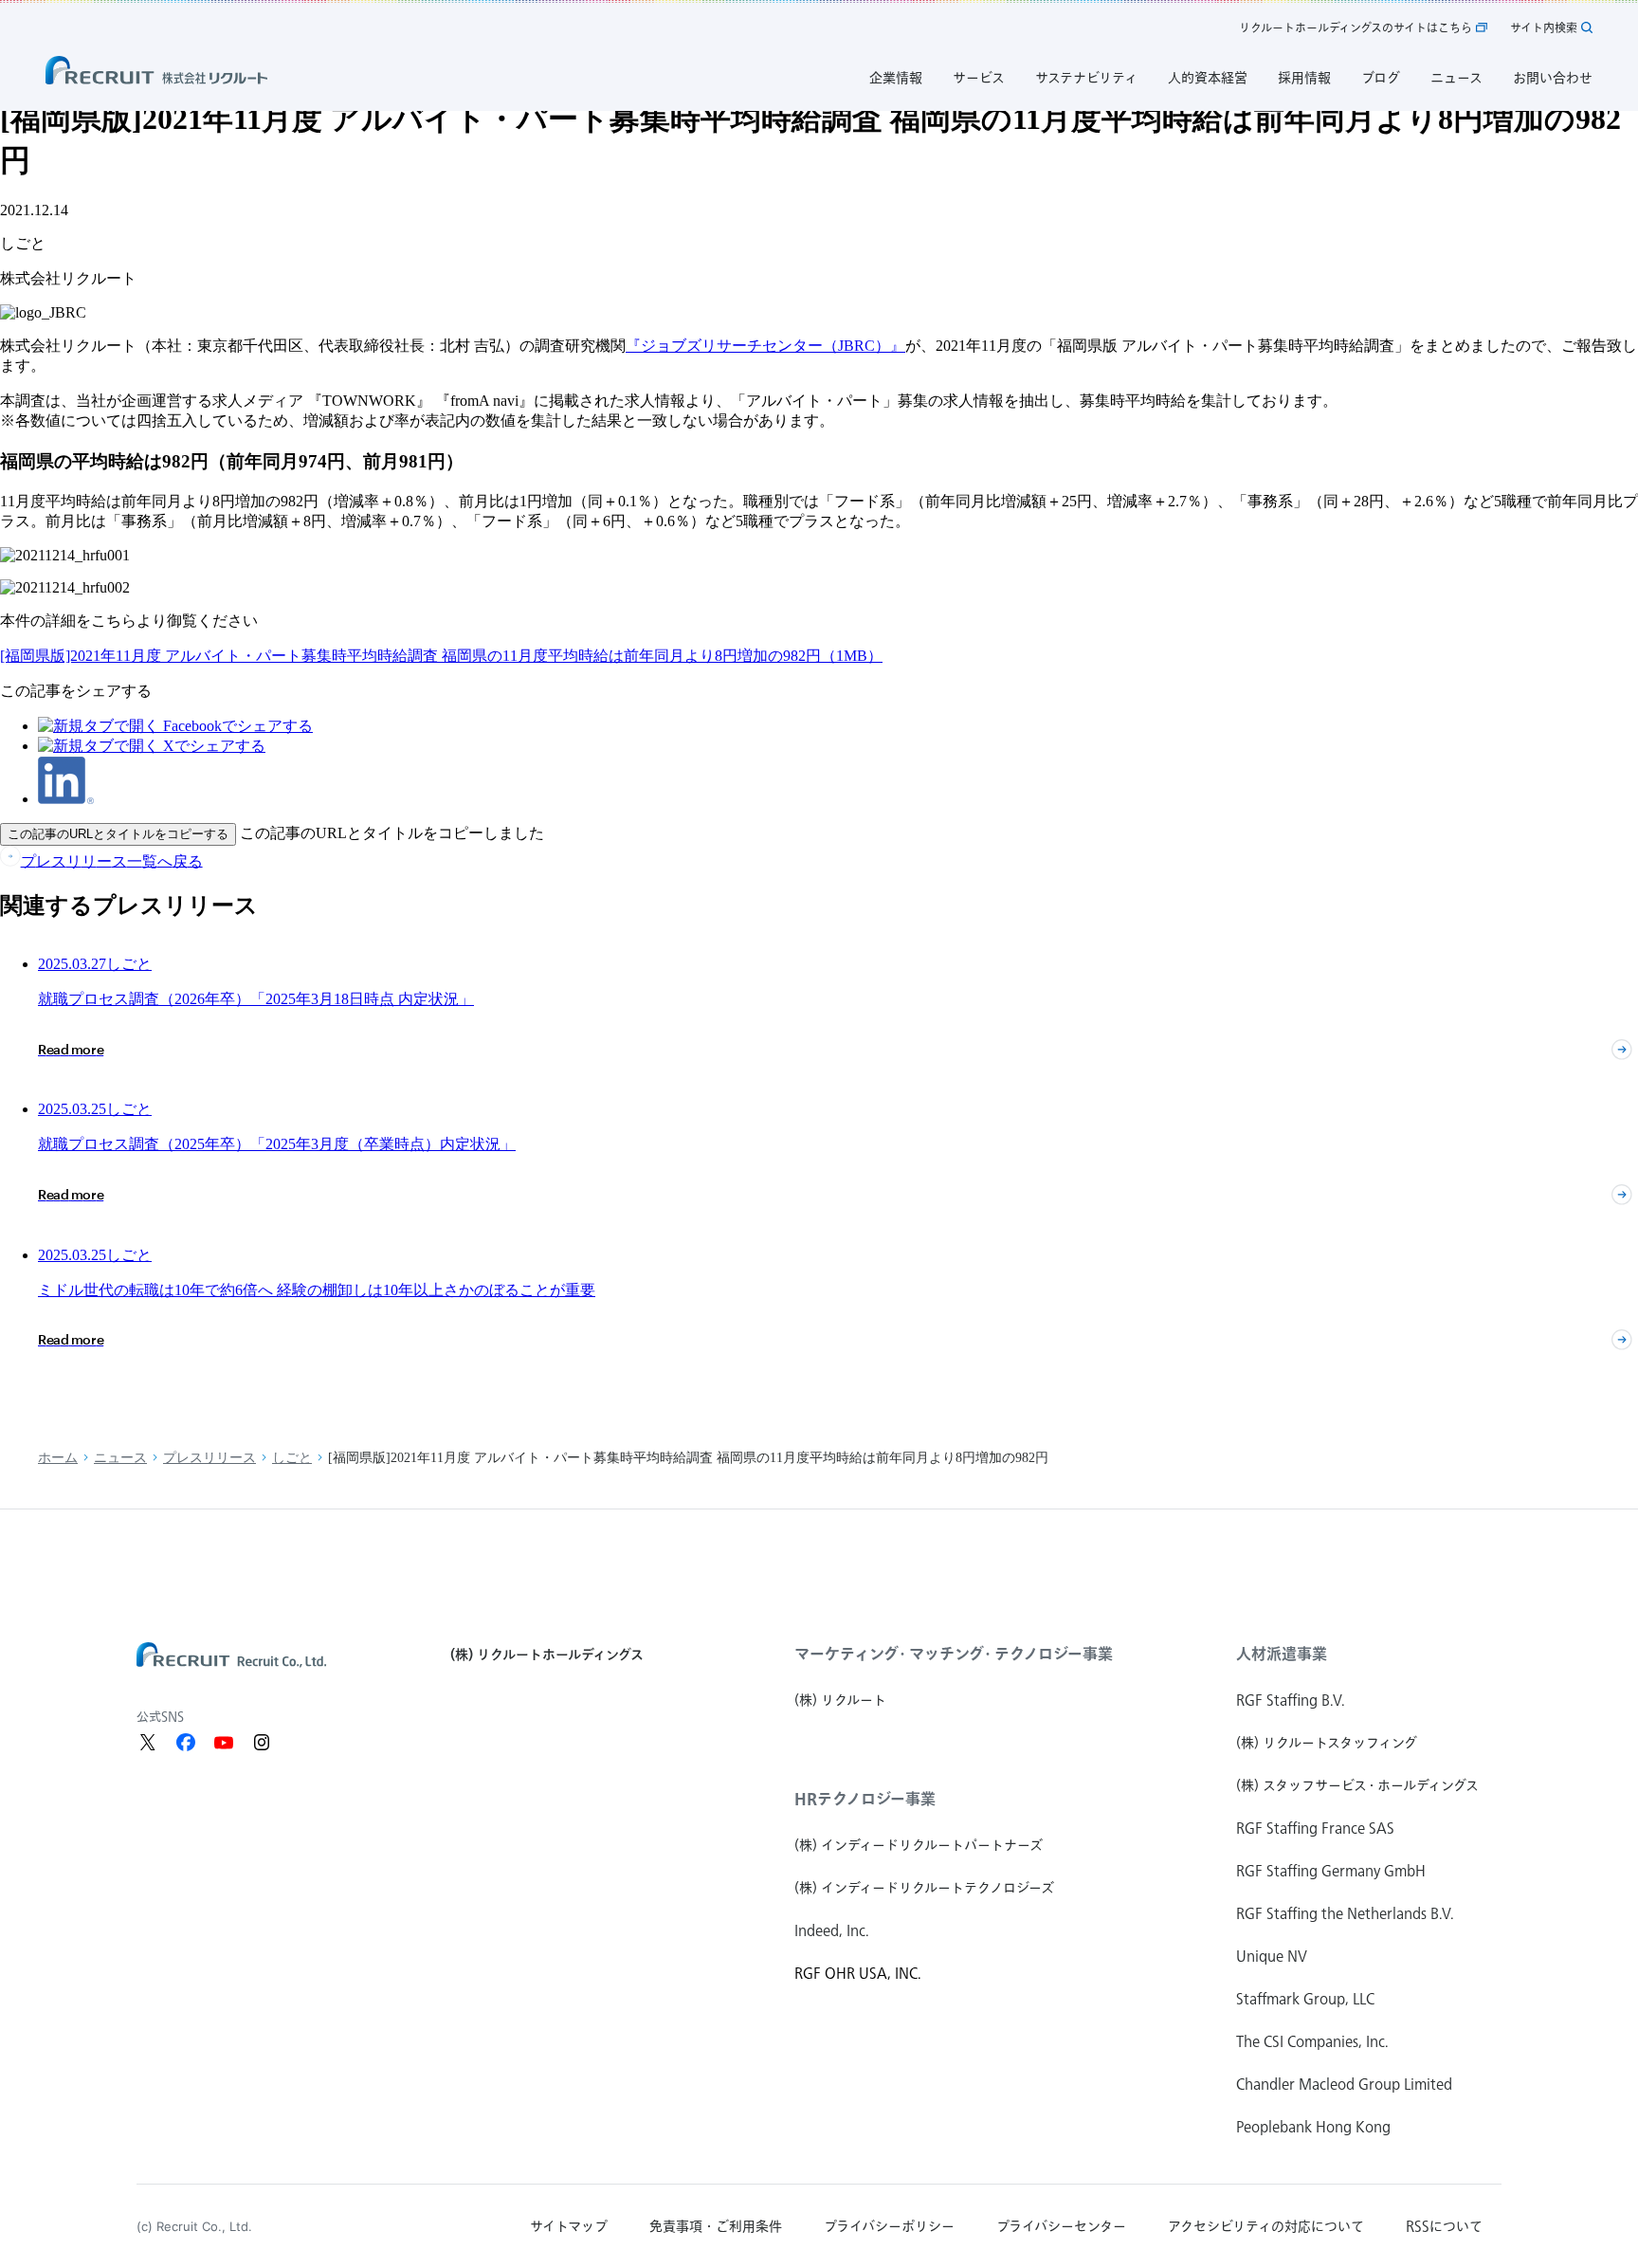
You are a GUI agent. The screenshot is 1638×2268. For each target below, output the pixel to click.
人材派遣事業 (1282, 1654)
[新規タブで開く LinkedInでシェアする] (66, 799)
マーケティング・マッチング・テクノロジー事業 (954, 1654)
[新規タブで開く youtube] (224, 1743)
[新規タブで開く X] (148, 1743)
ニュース (120, 1458)
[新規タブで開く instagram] (262, 1743)
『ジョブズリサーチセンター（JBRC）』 (765, 346)
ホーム (58, 1458)
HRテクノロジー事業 (865, 1799)
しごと (292, 1458)
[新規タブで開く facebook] (186, 1743)
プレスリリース (209, 1458)
